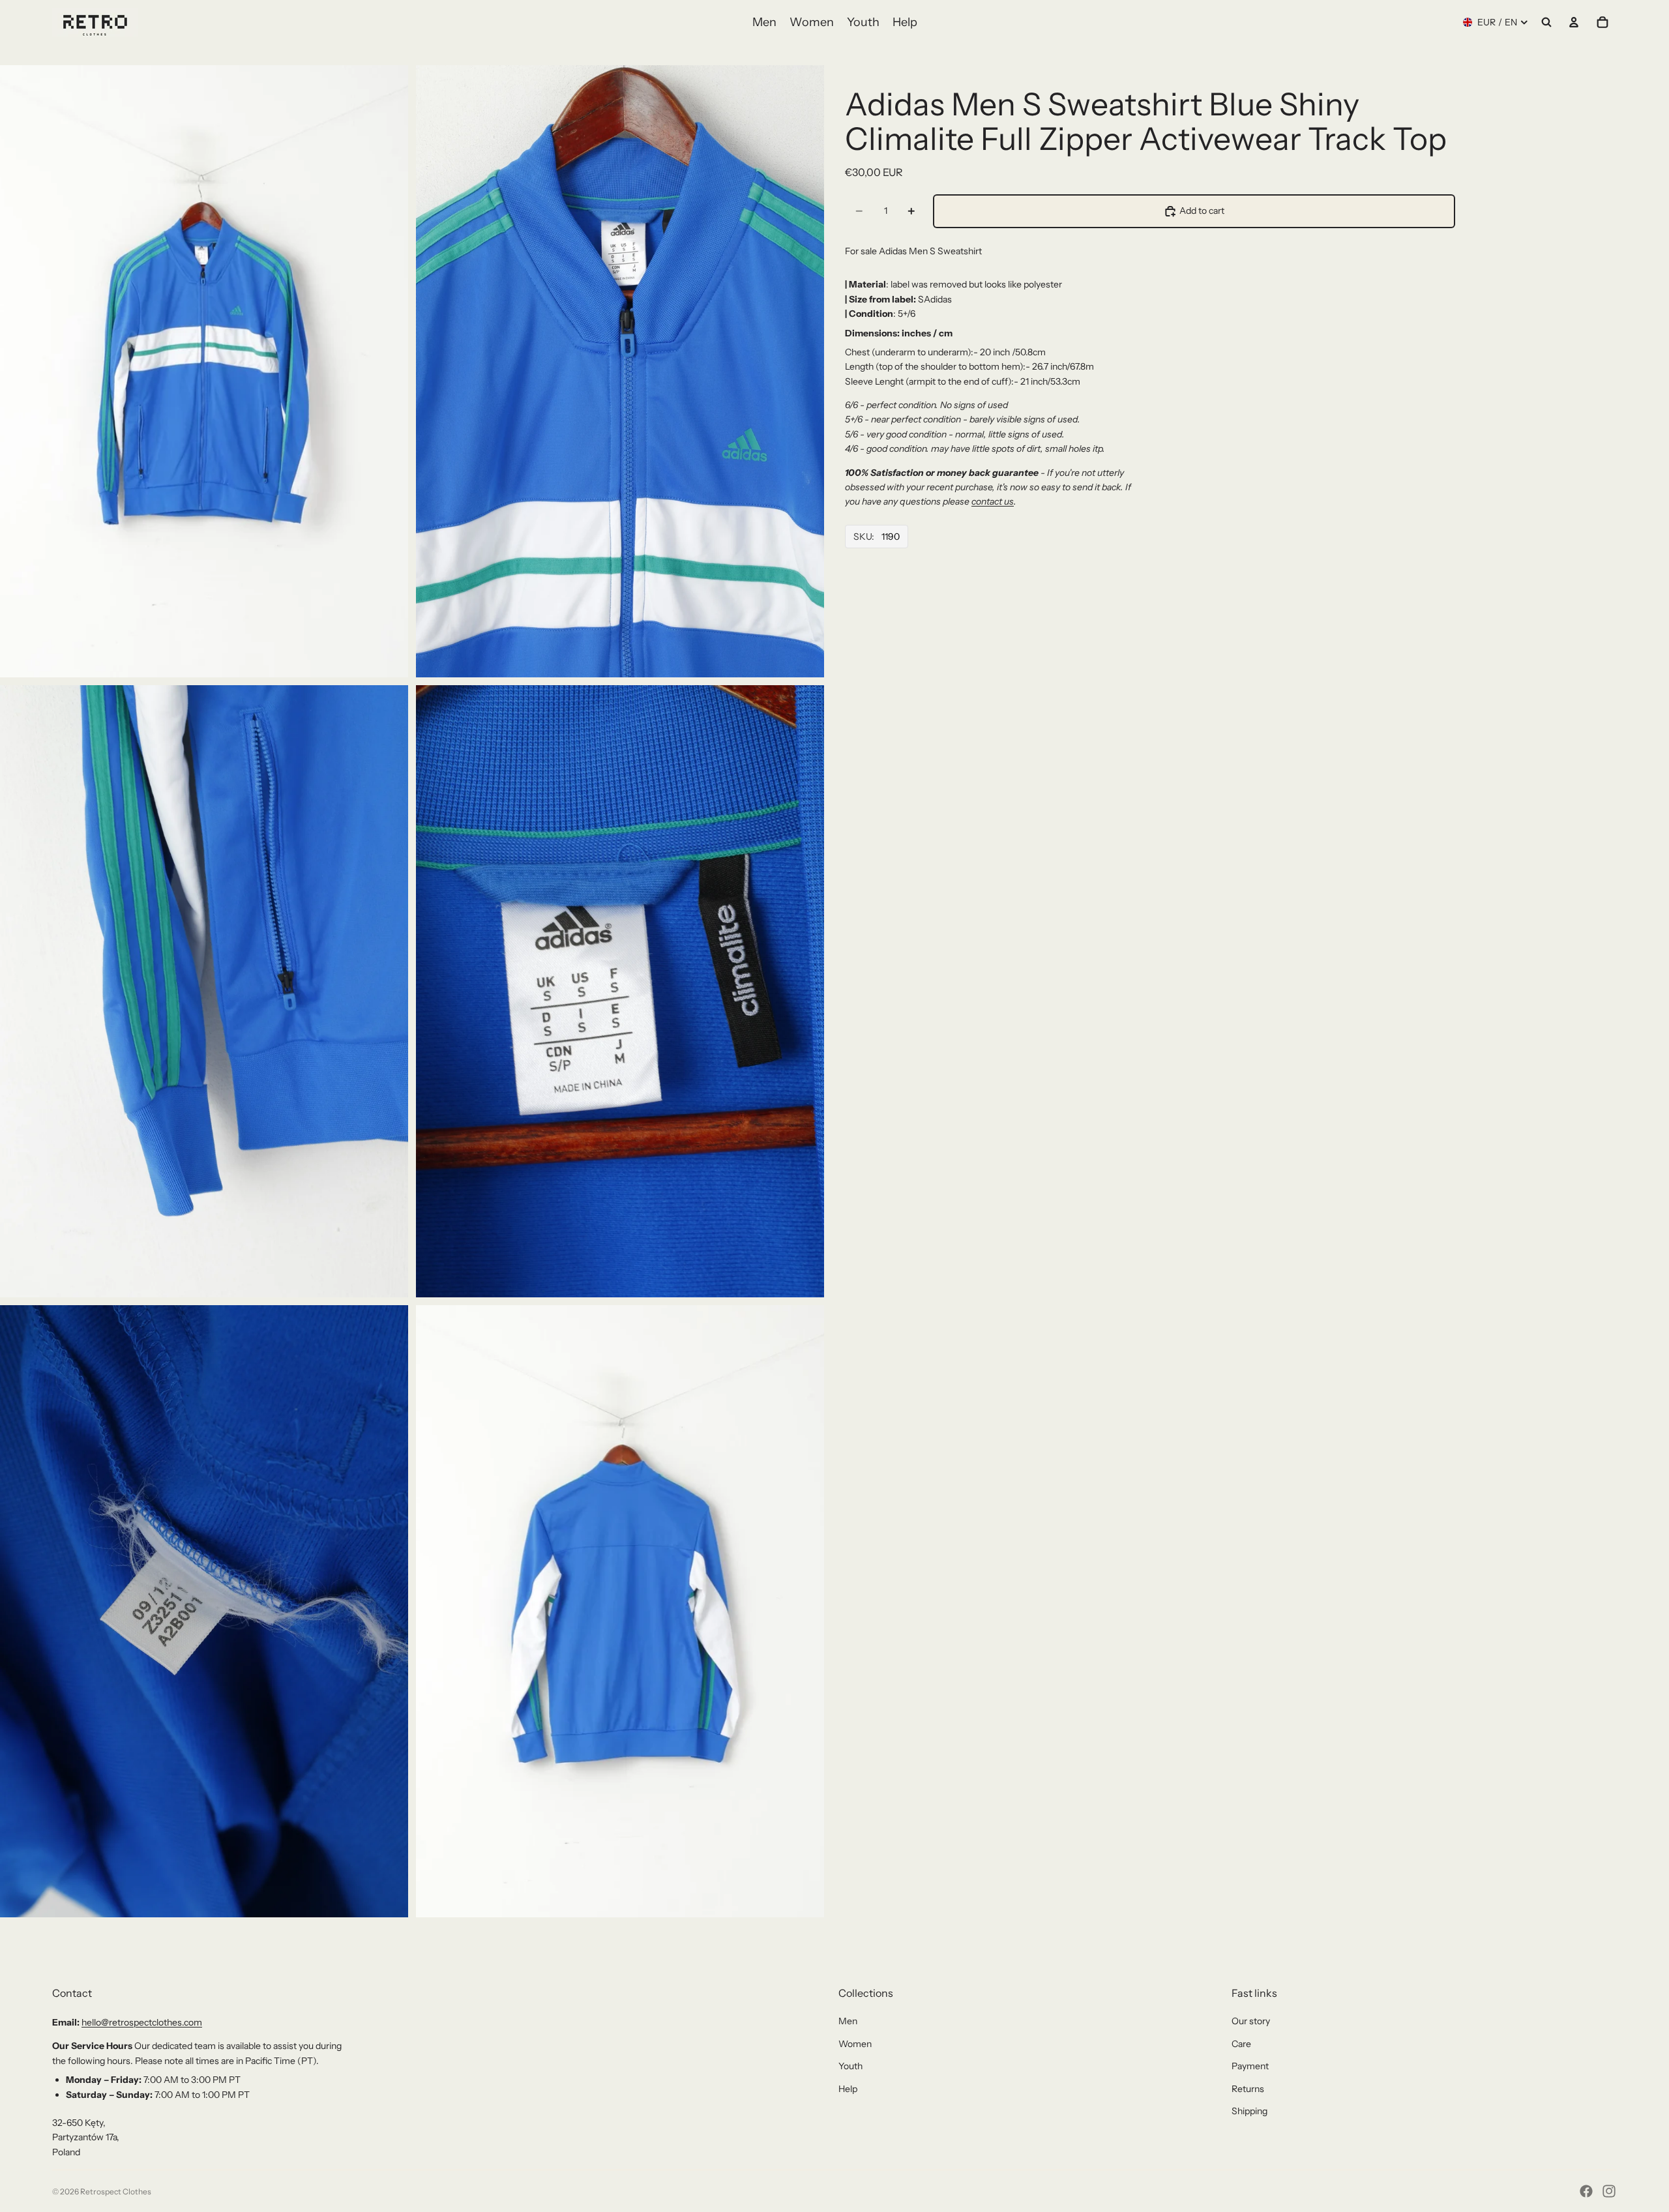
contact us (993, 501)
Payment (1250, 2066)
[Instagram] (1609, 2191)
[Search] (1546, 22)
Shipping (1249, 2111)
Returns (1248, 2089)
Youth (850, 2066)
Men (848, 2021)
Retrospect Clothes (116, 2191)
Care (1241, 2044)
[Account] (1574, 22)
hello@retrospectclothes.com (142, 2022)
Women (855, 2044)
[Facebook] (1586, 2191)
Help (848, 2089)
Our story (1251, 2021)
